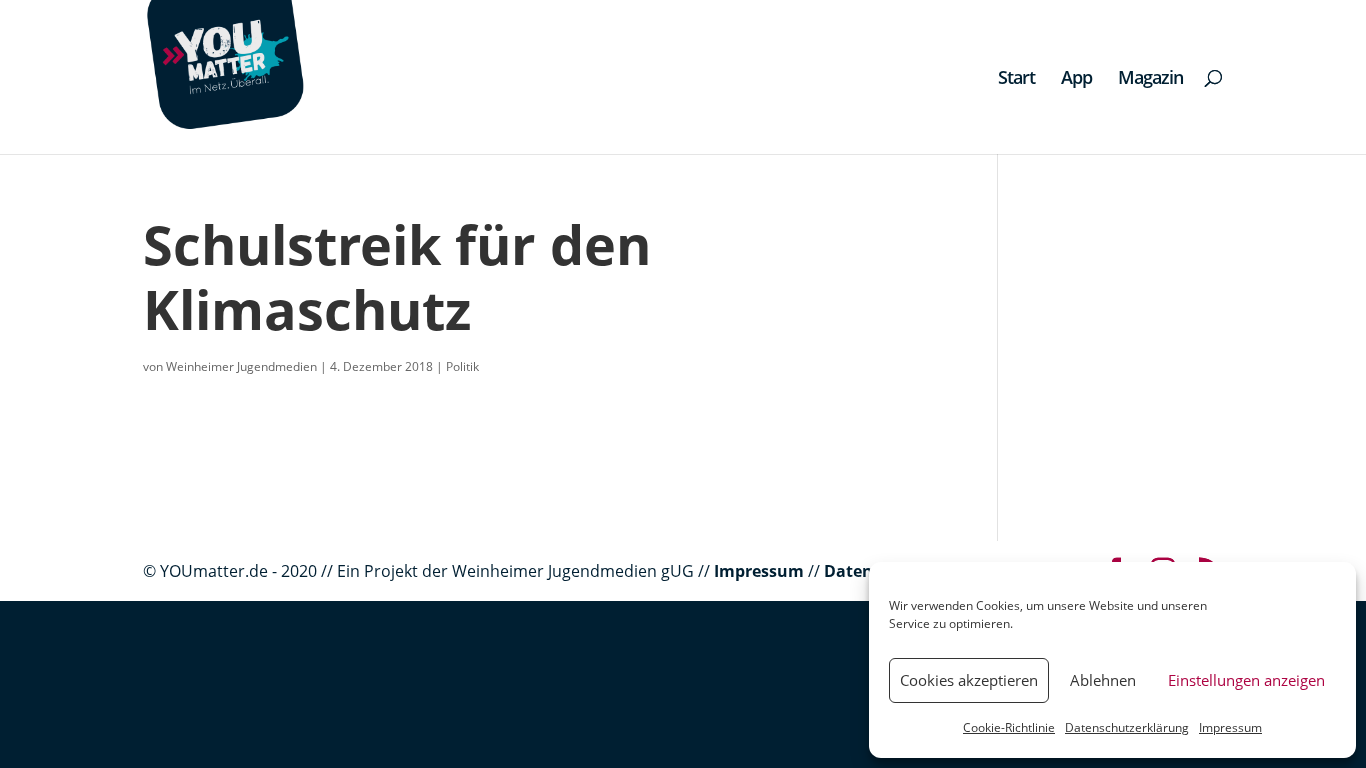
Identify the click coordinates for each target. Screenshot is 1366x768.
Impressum (1230, 727)
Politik (462, 366)
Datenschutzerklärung (1127, 727)
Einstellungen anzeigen (1246, 680)
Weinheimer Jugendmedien (241, 366)
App (1076, 79)
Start (1016, 79)
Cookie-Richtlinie (1009, 727)
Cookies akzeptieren (969, 680)
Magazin (1150, 79)
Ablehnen (1103, 680)
